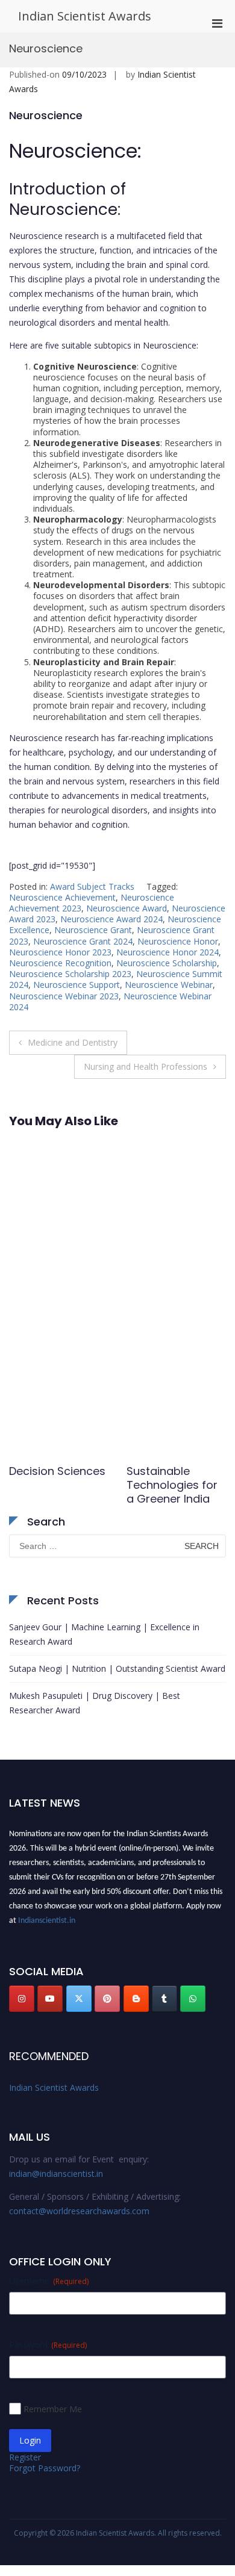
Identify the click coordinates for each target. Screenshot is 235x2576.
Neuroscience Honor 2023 (60, 952)
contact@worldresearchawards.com (79, 2211)
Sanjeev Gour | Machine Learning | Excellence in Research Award (104, 1634)
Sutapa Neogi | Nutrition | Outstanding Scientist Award (117, 1668)
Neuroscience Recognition (60, 963)
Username (49, 2281)
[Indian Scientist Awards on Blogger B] (136, 1999)
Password (48, 2345)
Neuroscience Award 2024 (111, 919)
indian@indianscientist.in (56, 2174)
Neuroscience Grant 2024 (83, 941)
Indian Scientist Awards (85, 16)
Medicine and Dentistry (73, 1042)
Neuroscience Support (77, 985)
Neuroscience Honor (178, 941)
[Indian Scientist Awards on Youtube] (50, 1999)
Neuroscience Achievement (62, 897)
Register (25, 2457)
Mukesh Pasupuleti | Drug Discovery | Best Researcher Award (95, 1703)
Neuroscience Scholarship (167, 963)
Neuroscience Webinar (169, 985)
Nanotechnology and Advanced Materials (171, 1485)
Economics (39, 1471)
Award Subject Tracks (92, 886)
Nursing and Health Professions (146, 1066)
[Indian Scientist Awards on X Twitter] (79, 1999)
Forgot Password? (45, 2468)
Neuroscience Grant (93, 930)
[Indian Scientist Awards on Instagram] (22, 1999)
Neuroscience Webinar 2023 (64, 996)
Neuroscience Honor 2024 (168, 952)
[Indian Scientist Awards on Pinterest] (107, 1999)
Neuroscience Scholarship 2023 (70, 974)
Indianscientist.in (47, 1917)
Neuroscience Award (127, 908)
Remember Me (53, 2409)
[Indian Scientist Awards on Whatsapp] (193, 1999)
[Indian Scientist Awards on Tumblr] (164, 1999)
